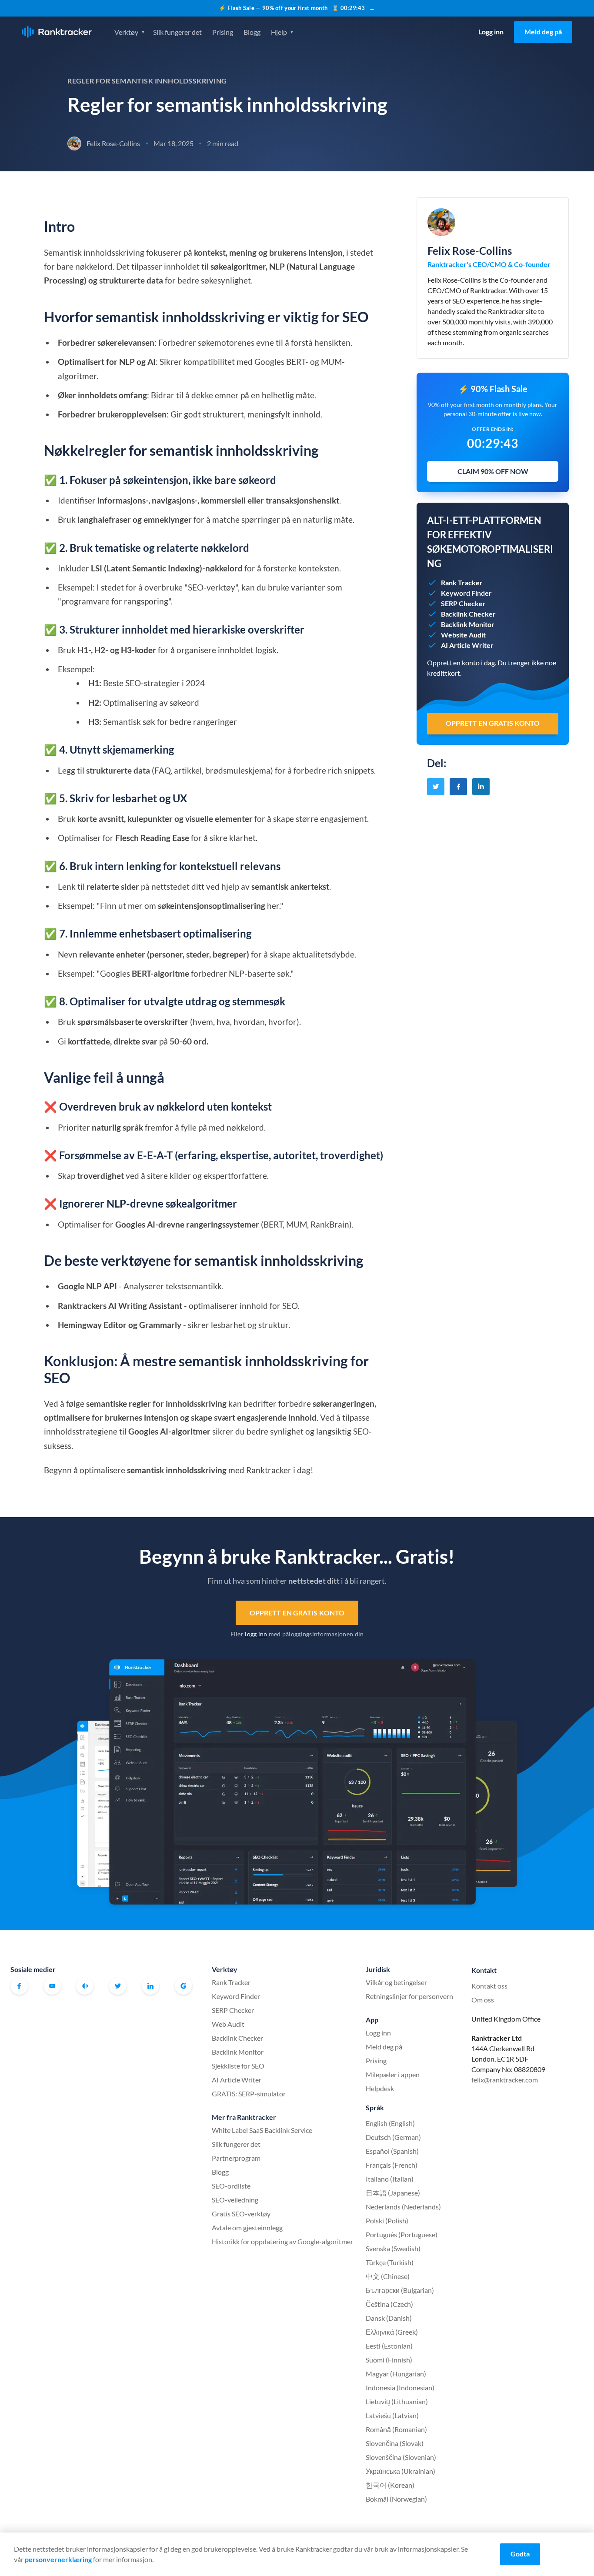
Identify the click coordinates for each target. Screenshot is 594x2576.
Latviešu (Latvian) (392, 2415)
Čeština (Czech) (389, 2304)
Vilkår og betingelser (396, 1982)
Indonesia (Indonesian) (400, 2387)
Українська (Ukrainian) (400, 2471)
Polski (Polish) (387, 2221)
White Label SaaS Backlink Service (262, 2130)
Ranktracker (57, 32)
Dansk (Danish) (389, 2318)
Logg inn (491, 32)
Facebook (19, 1986)
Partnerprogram (236, 2158)
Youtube (52, 1986)
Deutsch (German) (393, 2137)
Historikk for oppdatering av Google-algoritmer (282, 2241)
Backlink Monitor (238, 2052)
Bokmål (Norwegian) (396, 2499)
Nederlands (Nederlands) (403, 2207)
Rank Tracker (231, 1982)
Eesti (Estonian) (389, 2346)
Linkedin (150, 1986)
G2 (184, 1986)
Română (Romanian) (396, 2429)
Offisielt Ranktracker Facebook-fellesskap (85, 1986)
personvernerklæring (58, 2559)
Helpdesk (380, 2088)
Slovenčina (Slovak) (395, 2443)
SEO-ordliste (231, 2186)
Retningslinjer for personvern (409, 1996)
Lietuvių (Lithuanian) (397, 2401)
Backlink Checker (237, 2038)
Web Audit (228, 2024)
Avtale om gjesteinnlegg (247, 2227)
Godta (520, 2554)
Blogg (252, 32)
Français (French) (392, 2165)
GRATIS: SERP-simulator (249, 2094)
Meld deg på (543, 32)
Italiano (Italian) (390, 2179)
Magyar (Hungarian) (396, 2374)
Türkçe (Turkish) (390, 2262)
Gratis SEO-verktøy (241, 2214)
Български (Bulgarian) (400, 2290)
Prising (223, 32)
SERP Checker (233, 2010)
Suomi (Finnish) (389, 2360)
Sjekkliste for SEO (238, 2066)
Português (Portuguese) (402, 2234)
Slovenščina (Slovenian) (401, 2457)
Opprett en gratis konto (297, 1613)
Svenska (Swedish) (393, 2248)
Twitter (118, 1986)
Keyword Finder (236, 1996)
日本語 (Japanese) (393, 2193)
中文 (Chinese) (388, 2276)
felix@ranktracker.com (505, 2080)
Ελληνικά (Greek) (392, 2332)
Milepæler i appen (393, 2074)
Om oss (483, 2000)
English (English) (390, 2123)
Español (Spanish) (392, 2151)
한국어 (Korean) (390, 2485)
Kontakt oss (489, 1986)
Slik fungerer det (177, 32)
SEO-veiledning (235, 2200)
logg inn (256, 1634)
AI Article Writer (237, 2080)
